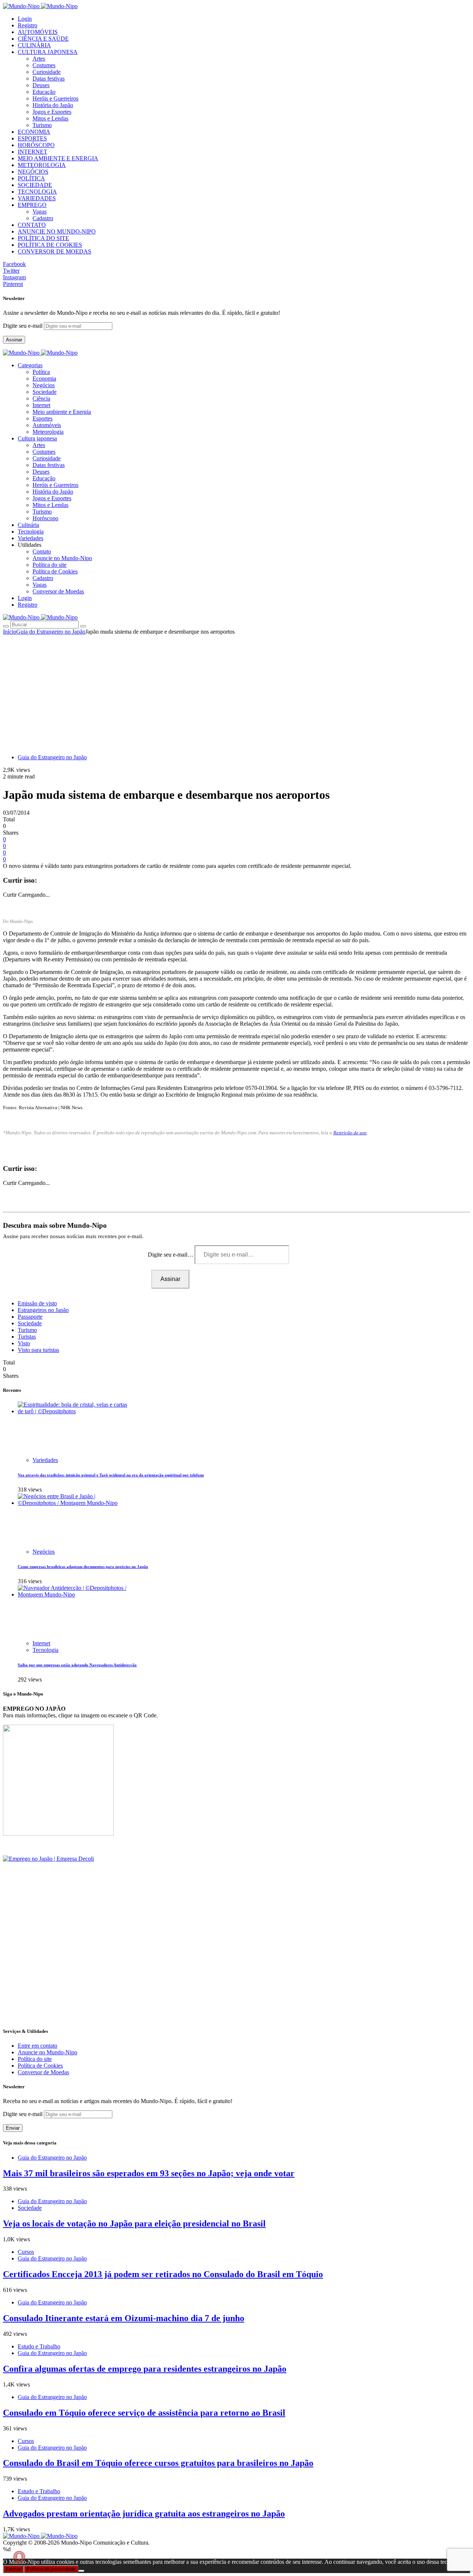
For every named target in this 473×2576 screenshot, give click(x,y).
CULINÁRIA (34, 45)
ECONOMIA (34, 132)
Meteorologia (48, 432)
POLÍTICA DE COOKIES (50, 245)
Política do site (50, 565)
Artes (39, 59)
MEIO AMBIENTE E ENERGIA (58, 158)
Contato (42, 551)
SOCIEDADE (35, 185)
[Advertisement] (236, 691)
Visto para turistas (38, 1350)
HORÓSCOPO (36, 145)
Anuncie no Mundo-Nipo (62, 558)
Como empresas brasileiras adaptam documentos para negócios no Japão (83, 1567)
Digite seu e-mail (23, 326)
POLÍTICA (31, 178)
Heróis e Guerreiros (55, 98)
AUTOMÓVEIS (38, 32)
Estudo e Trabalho (39, 2346)
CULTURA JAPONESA (48, 52)
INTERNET (33, 152)
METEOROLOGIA (42, 165)
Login (25, 19)
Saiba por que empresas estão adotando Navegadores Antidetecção (77, 1665)
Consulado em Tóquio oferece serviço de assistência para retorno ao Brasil (144, 2413)
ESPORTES (32, 138)
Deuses (41, 85)
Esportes (42, 418)
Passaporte (30, 1317)
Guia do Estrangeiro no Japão (51, 632)
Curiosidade (47, 72)
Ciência (41, 398)
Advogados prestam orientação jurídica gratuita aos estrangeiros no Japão (144, 2514)
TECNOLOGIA (37, 192)
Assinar (14, 340)
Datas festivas (49, 79)
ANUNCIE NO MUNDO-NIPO (57, 231)
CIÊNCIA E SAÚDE (43, 39)
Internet (41, 405)
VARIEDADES (37, 198)
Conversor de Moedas (58, 591)
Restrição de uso (350, 1133)
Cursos (26, 2252)
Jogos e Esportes (52, 112)
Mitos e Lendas (50, 118)
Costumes (44, 65)
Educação (44, 92)
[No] (81, 2571)
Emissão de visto (37, 1303)
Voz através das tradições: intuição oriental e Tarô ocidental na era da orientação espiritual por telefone (111, 1475)
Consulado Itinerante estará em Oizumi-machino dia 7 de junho (124, 2318)
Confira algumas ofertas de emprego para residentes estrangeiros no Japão (145, 2369)
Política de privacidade (51, 2569)
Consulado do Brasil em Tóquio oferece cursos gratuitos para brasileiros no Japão (158, 2463)
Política (41, 372)
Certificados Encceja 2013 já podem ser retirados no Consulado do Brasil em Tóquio (163, 2274)
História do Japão (53, 105)
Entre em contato (38, 2046)
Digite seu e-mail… (171, 1255)
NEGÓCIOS (33, 172)
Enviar (13, 2128)
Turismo (42, 125)
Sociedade (45, 392)
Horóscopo (45, 518)
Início (10, 632)
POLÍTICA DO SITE (43, 238)
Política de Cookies (55, 571)
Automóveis (47, 425)
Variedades (45, 1460)
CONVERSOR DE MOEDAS (55, 251)
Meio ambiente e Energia (62, 412)
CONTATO (32, 225)
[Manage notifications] (19, 2557)
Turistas (27, 1337)
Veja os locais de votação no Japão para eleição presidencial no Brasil (134, 2224)
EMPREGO (32, 205)
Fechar (13, 2569)
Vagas (40, 212)
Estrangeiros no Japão (43, 1310)
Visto (24, 1343)
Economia (44, 379)
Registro (28, 25)
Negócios (44, 385)
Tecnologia (45, 1650)
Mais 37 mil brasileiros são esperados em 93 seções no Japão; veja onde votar (149, 2173)
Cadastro (43, 218)
